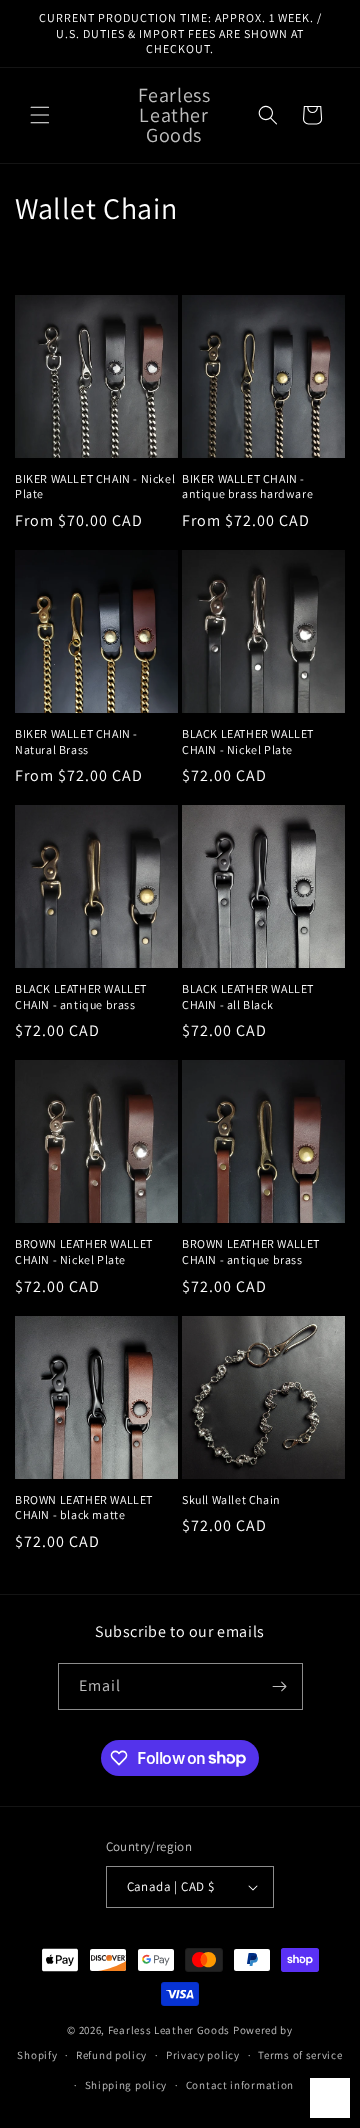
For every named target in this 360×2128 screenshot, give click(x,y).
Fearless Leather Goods (169, 2030)
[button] (40, 115)
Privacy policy (203, 2055)
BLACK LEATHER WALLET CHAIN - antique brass (81, 996)
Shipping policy (126, 2085)
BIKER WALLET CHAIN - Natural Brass (76, 741)
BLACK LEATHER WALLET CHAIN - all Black (248, 996)
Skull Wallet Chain (231, 1499)
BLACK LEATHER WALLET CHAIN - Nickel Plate (248, 741)
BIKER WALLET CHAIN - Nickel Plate (95, 486)
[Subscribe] (280, 1686)
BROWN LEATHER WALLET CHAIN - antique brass (251, 1251)
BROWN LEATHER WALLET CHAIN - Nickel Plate (84, 1251)
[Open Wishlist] (330, 2098)
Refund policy (111, 2055)
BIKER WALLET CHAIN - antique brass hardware (247, 486)
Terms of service (300, 2055)
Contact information (240, 2085)
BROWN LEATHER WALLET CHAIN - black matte (84, 1507)
